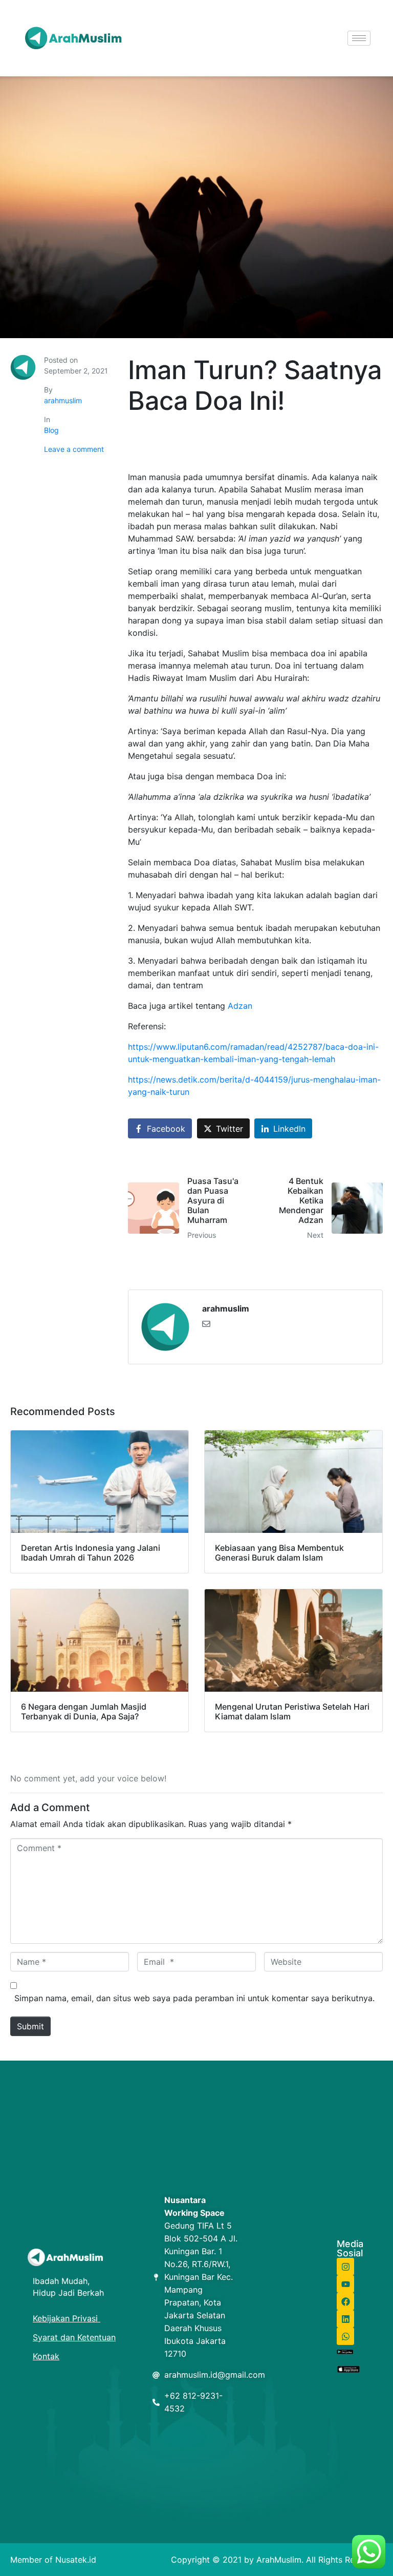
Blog (51, 430)
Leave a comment (74, 449)
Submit (30, 2026)
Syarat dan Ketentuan (74, 2337)
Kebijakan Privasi (67, 2318)
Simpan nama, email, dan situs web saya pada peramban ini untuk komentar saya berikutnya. (194, 1998)
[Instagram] (345, 2267)
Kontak (46, 2356)
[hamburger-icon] (359, 38)
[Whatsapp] (345, 2336)
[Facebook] (345, 2301)
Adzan (240, 1006)
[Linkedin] (345, 2319)
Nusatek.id (76, 2560)
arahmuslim (63, 400)
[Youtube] (345, 2284)
